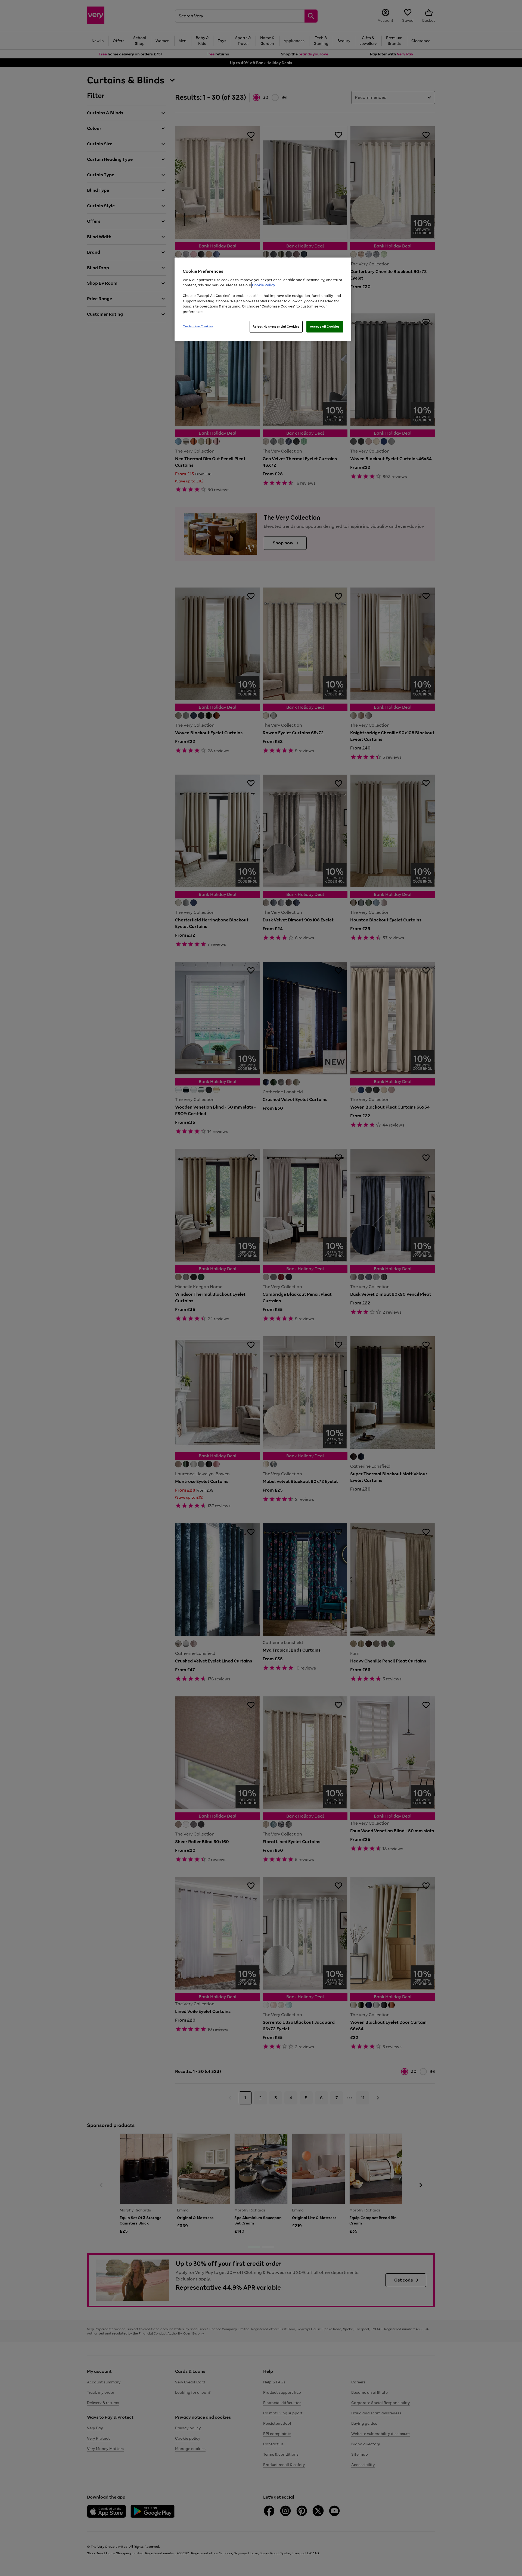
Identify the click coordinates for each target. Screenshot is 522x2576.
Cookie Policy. (264, 285)
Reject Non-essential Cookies (276, 327)
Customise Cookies (198, 326)
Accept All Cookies (325, 327)
